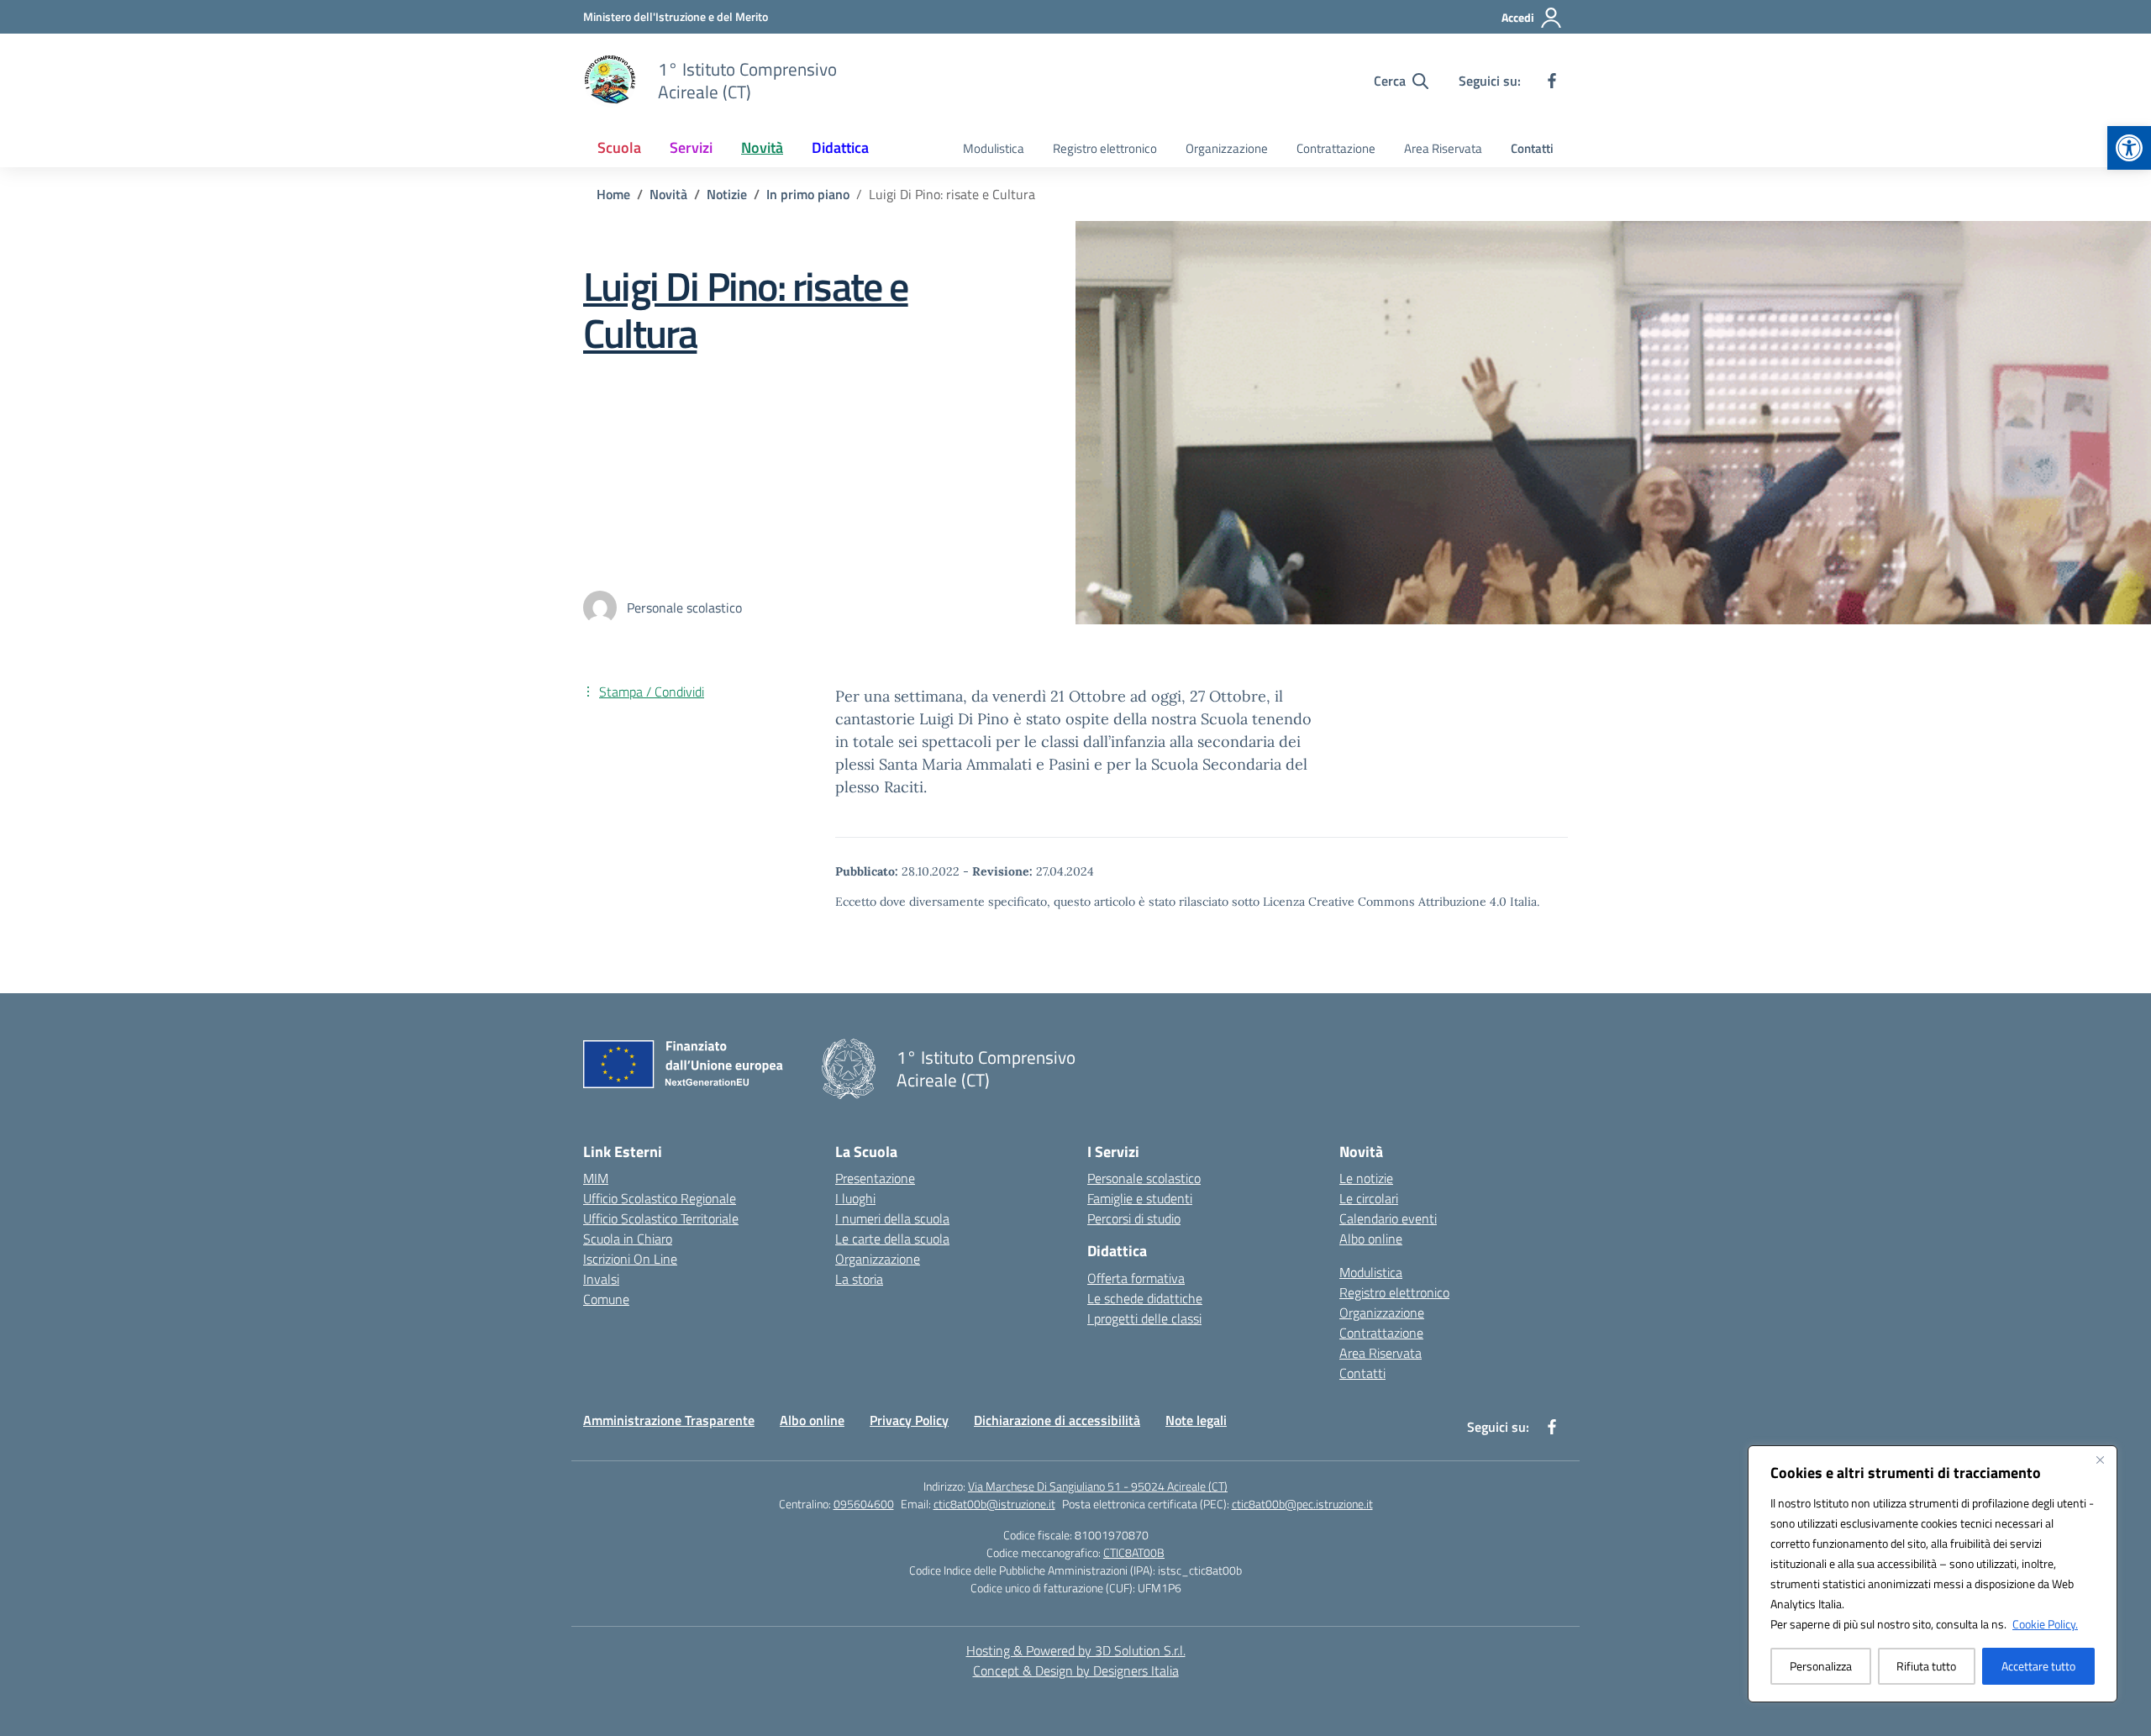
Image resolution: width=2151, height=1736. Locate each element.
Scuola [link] (619, 147)
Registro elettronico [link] (1105, 148)
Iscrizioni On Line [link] (630, 1259)
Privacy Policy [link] (909, 1420)
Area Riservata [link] (1443, 148)
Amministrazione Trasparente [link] (669, 1420)
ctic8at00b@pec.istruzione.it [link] (1302, 1504)
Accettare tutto (2038, 1666)
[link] (2129, 148)
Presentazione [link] (875, 1178)
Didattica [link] (840, 147)
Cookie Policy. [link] (2045, 1624)
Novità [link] (762, 147)
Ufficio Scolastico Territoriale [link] (661, 1218)
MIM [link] (596, 1178)
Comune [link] (606, 1299)
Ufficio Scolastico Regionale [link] (660, 1198)
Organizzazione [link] (1227, 148)
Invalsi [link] (601, 1279)
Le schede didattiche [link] (1145, 1298)
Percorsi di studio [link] (1134, 1218)
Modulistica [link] (994, 148)
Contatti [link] (1532, 148)
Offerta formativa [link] (1136, 1278)
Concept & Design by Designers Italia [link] (1076, 1670)
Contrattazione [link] (1336, 148)
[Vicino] (2100, 1460)
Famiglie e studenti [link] (1140, 1198)
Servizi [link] (691, 147)
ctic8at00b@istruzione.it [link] (994, 1504)
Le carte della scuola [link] (892, 1239)
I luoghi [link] (855, 1198)
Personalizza (1821, 1666)
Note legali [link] (1196, 1420)
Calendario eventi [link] (1388, 1218)
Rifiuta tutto (1926, 1666)
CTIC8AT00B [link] (1134, 1552)
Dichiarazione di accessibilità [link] (1057, 1420)
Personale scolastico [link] (1144, 1178)
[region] (1933, 1574)
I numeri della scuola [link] (892, 1218)
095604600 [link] (864, 1504)
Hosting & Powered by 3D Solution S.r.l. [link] (1076, 1650)
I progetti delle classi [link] (1144, 1318)
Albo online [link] (1371, 1239)
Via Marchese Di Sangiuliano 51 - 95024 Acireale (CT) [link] (1098, 1486)
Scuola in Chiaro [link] (628, 1239)
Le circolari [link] (1369, 1198)
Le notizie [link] (1366, 1178)
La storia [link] (859, 1279)
